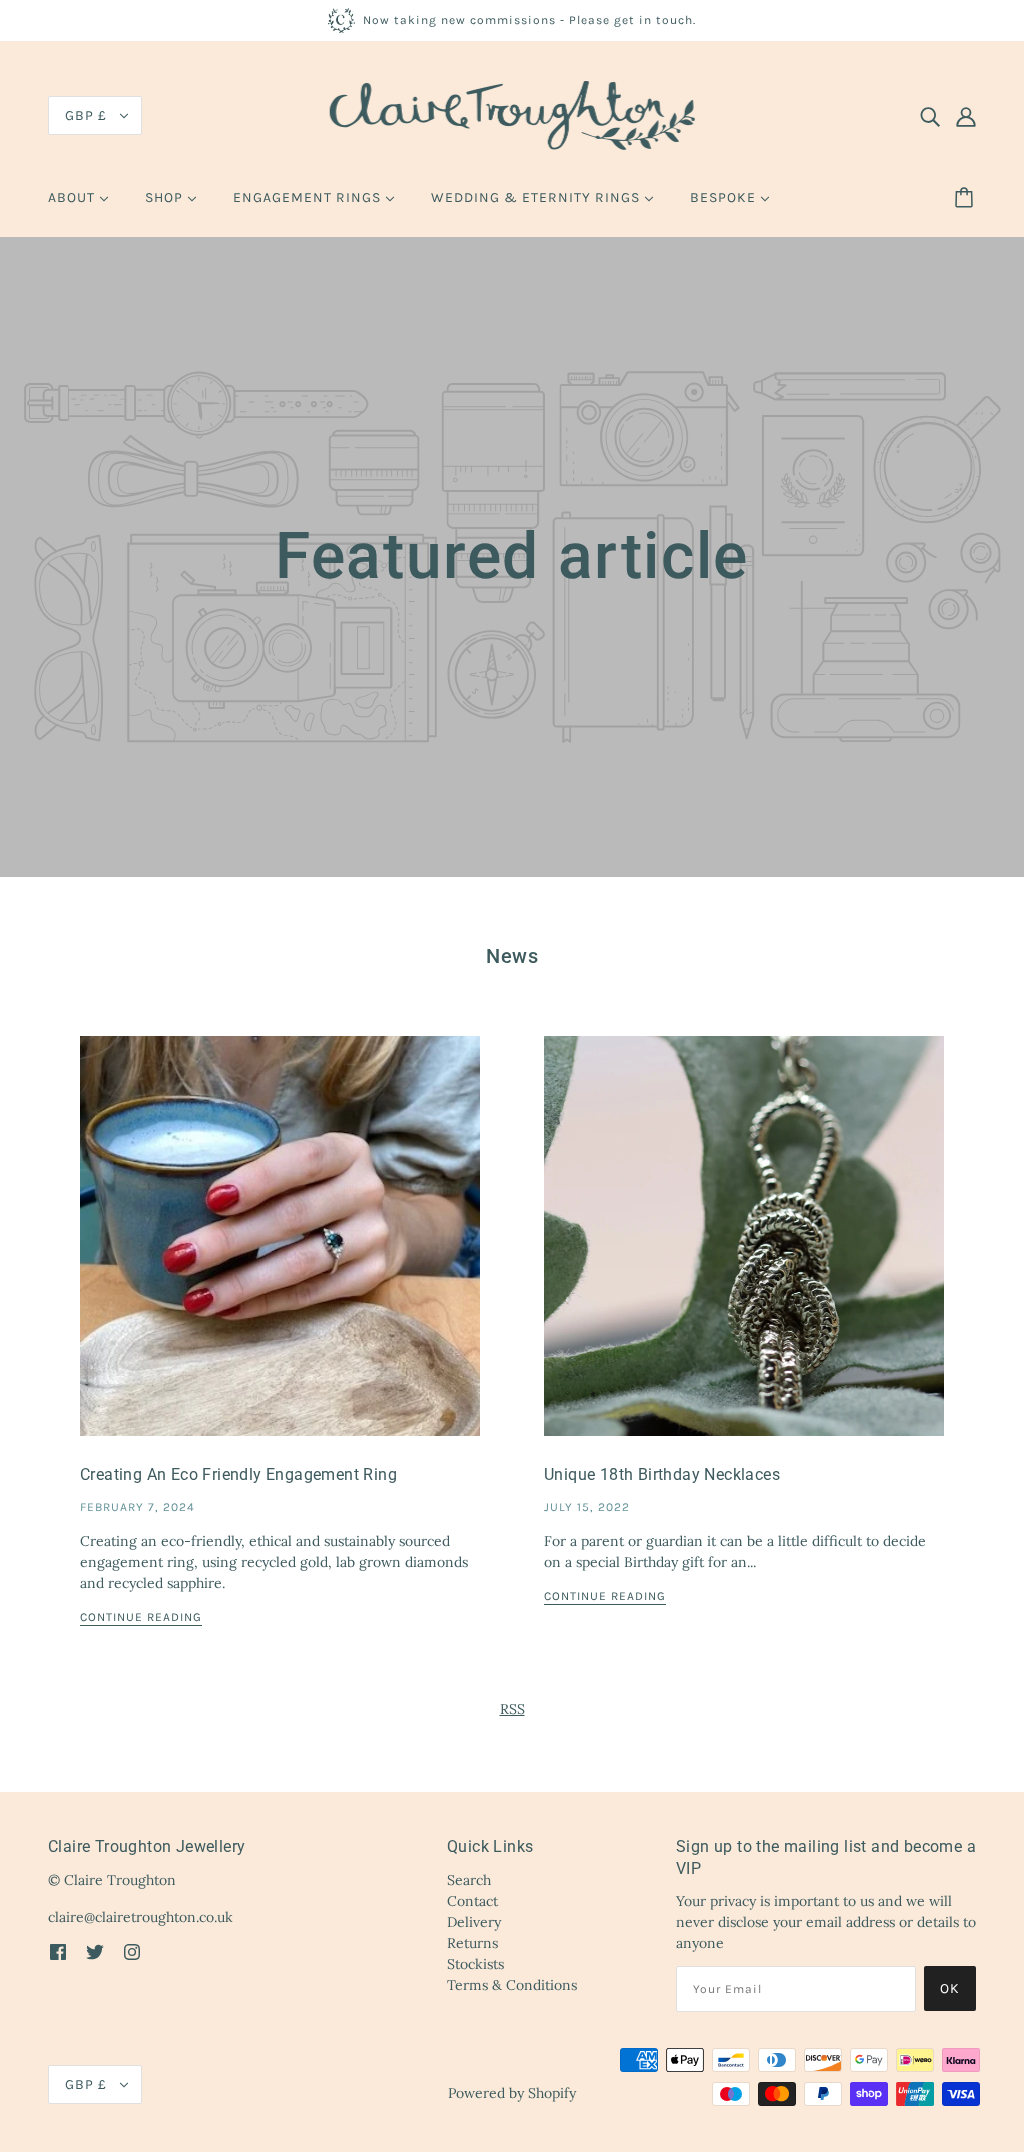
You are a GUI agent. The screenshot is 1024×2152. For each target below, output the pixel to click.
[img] (930, 116)
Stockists (475, 1964)
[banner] (512, 114)
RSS (512, 1709)
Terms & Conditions (512, 1985)
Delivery (474, 1922)
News (512, 956)
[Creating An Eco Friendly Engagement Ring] (280, 1252)
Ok (950, 1988)
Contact (472, 1901)
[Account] (966, 116)
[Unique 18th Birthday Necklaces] (744, 1252)
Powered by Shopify (512, 2093)
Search (469, 1880)
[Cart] (967, 198)
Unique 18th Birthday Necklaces (662, 1474)
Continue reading (141, 1617)
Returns (472, 1943)
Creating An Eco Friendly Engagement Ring (238, 1474)
